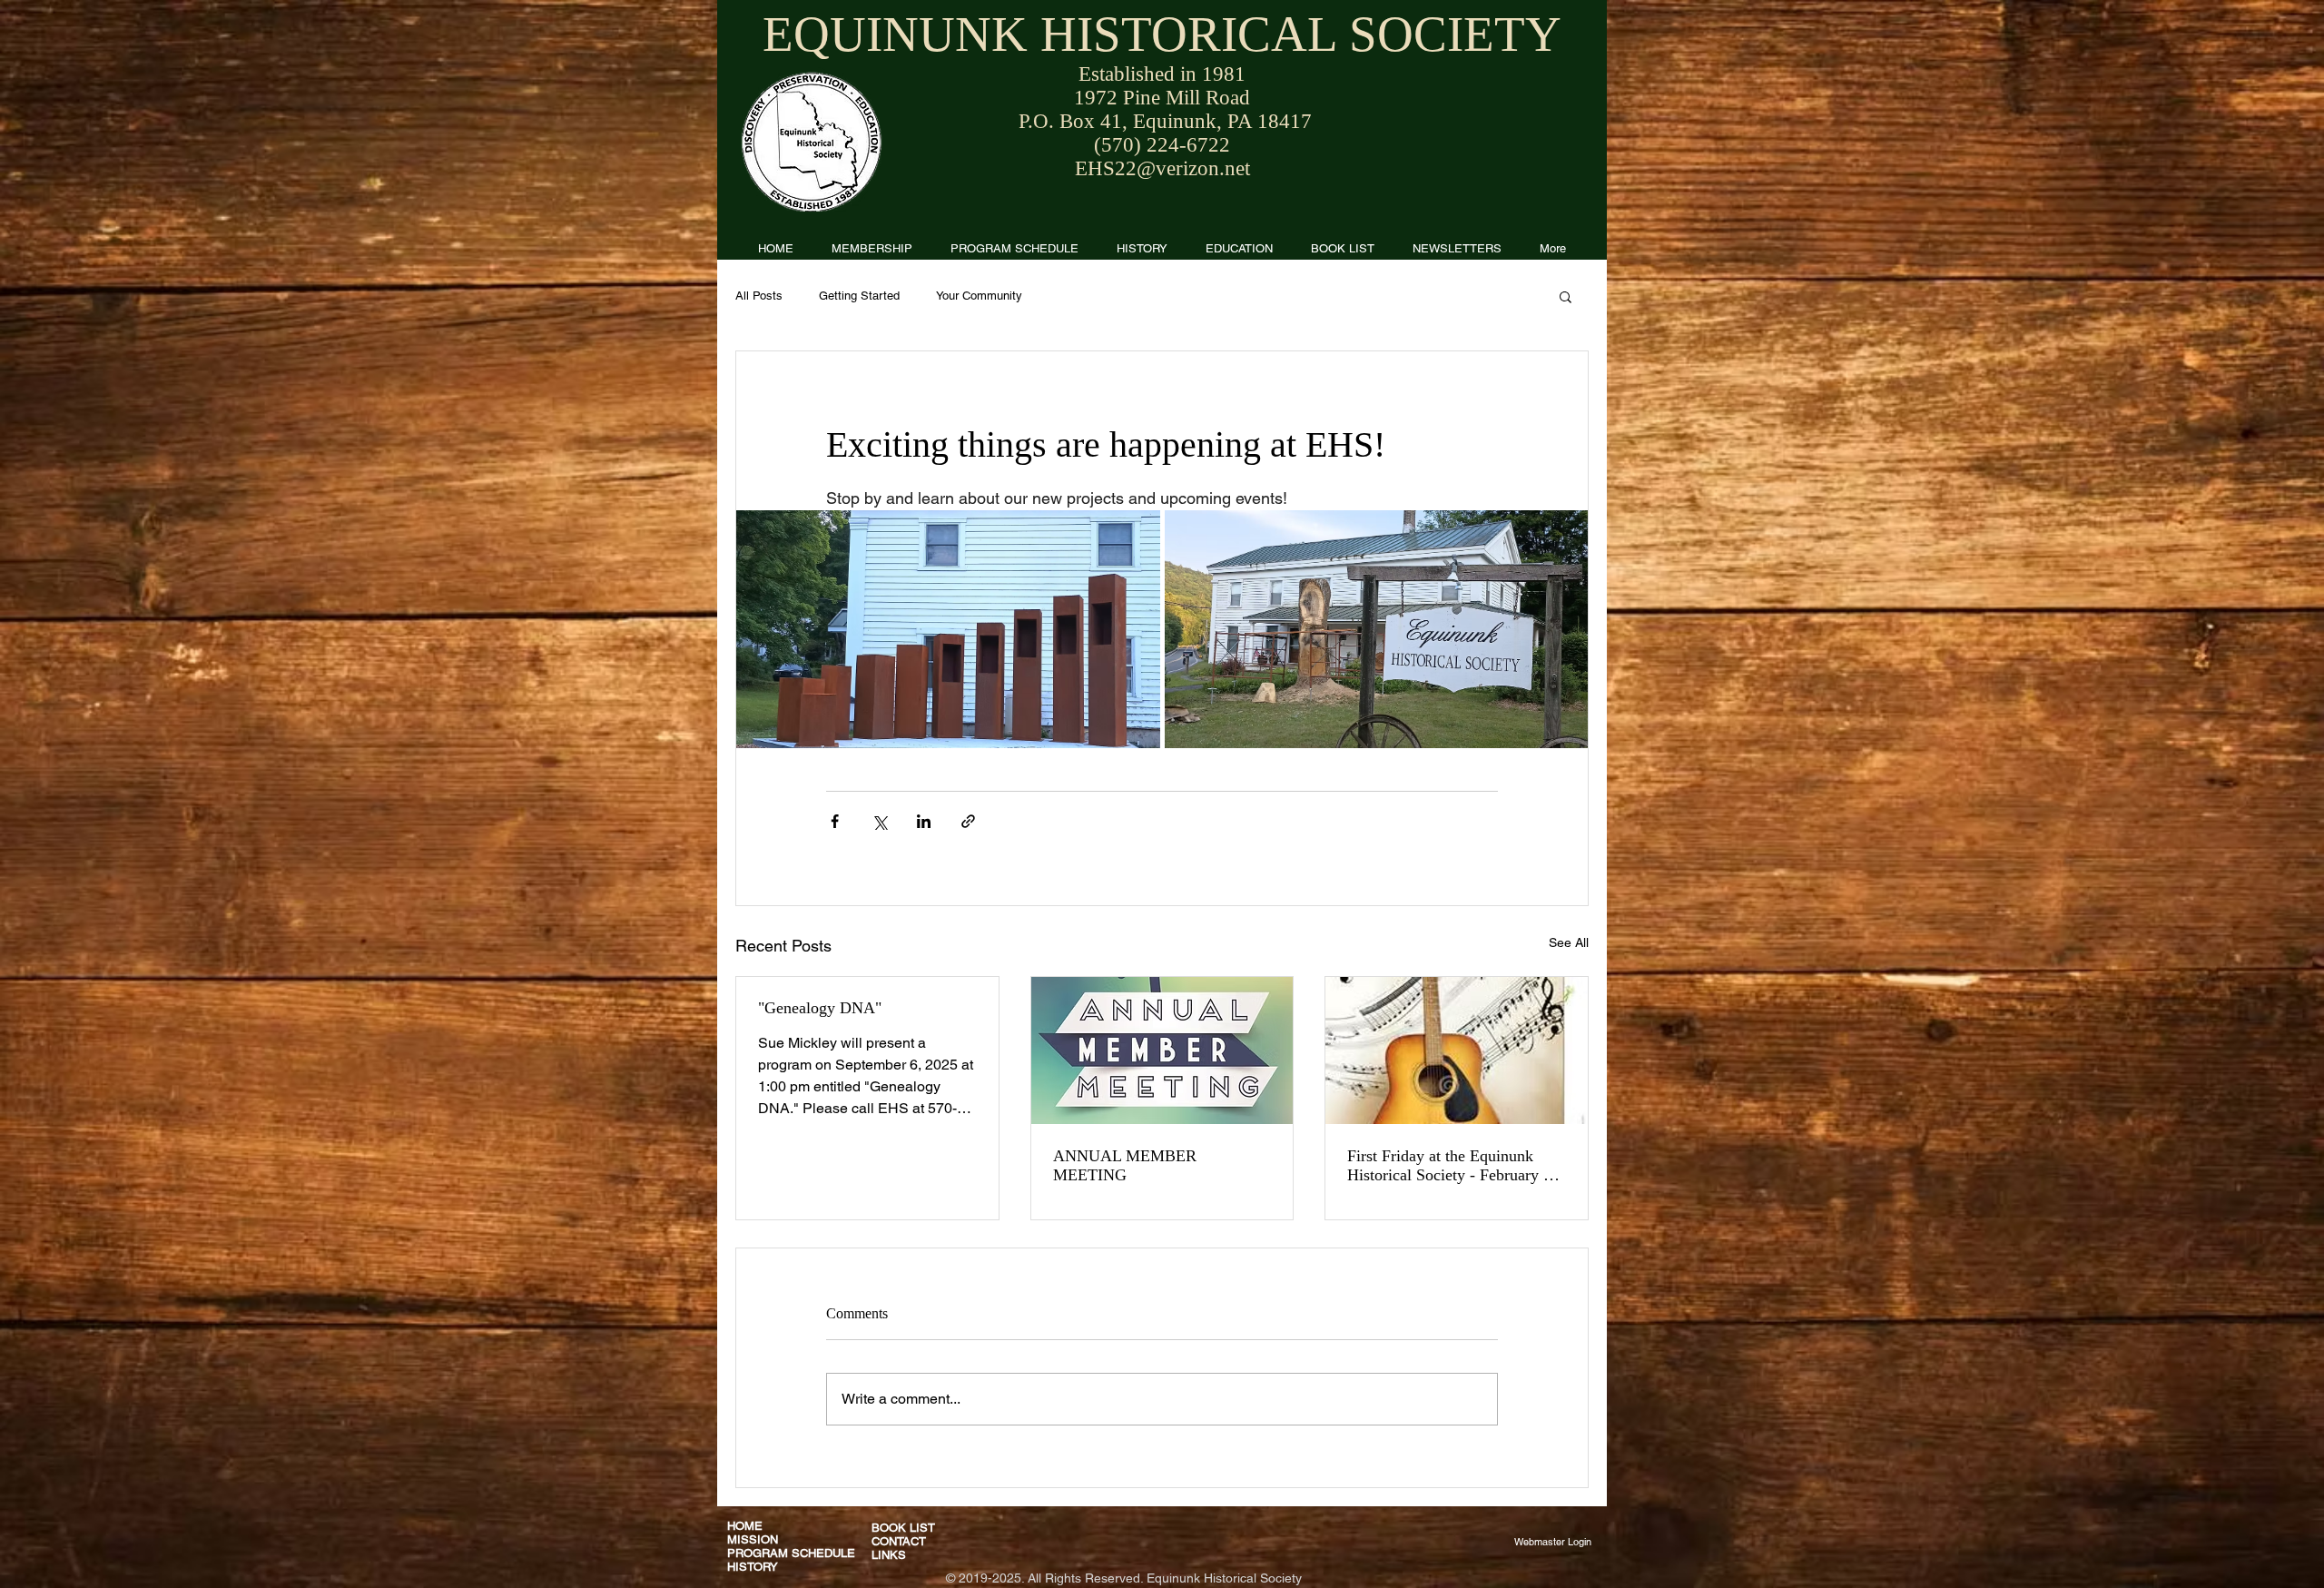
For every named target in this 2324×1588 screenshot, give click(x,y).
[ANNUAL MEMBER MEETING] (1162, 1050)
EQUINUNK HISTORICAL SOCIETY (1162, 34)
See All (1569, 942)
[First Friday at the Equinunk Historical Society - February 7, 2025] (1457, 1050)
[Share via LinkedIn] (924, 821)
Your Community (979, 296)
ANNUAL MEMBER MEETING (1125, 1165)
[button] (1457, 248)
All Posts (759, 296)
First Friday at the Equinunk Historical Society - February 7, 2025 (1452, 1166)
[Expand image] (948, 629)
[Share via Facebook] (835, 821)
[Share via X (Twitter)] (879, 821)
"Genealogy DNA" (820, 1008)
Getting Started (859, 296)
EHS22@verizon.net (1162, 168)
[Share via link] (968, 821)
